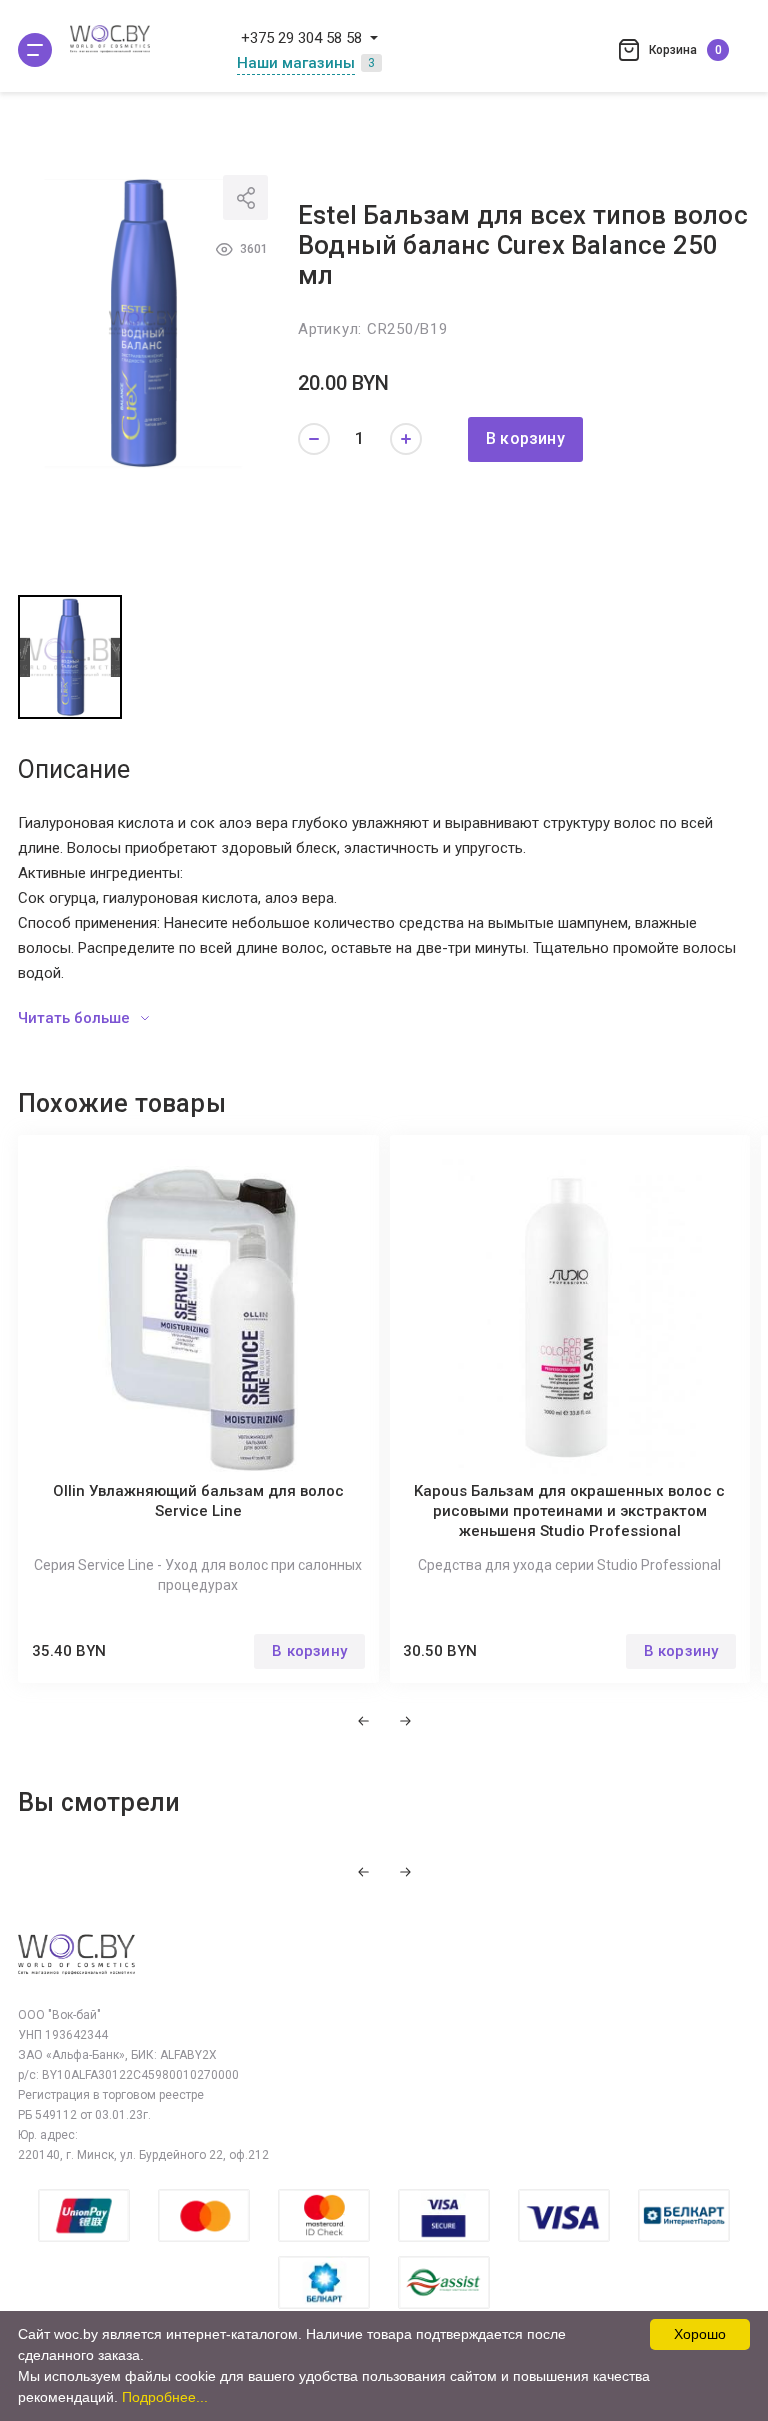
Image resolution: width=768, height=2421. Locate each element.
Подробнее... (165, 2397)
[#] (35, 50)
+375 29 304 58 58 (301, 38)
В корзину (525, 438)
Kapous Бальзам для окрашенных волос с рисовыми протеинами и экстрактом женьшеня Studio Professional (569, 1511)
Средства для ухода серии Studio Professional (569, 1565)
